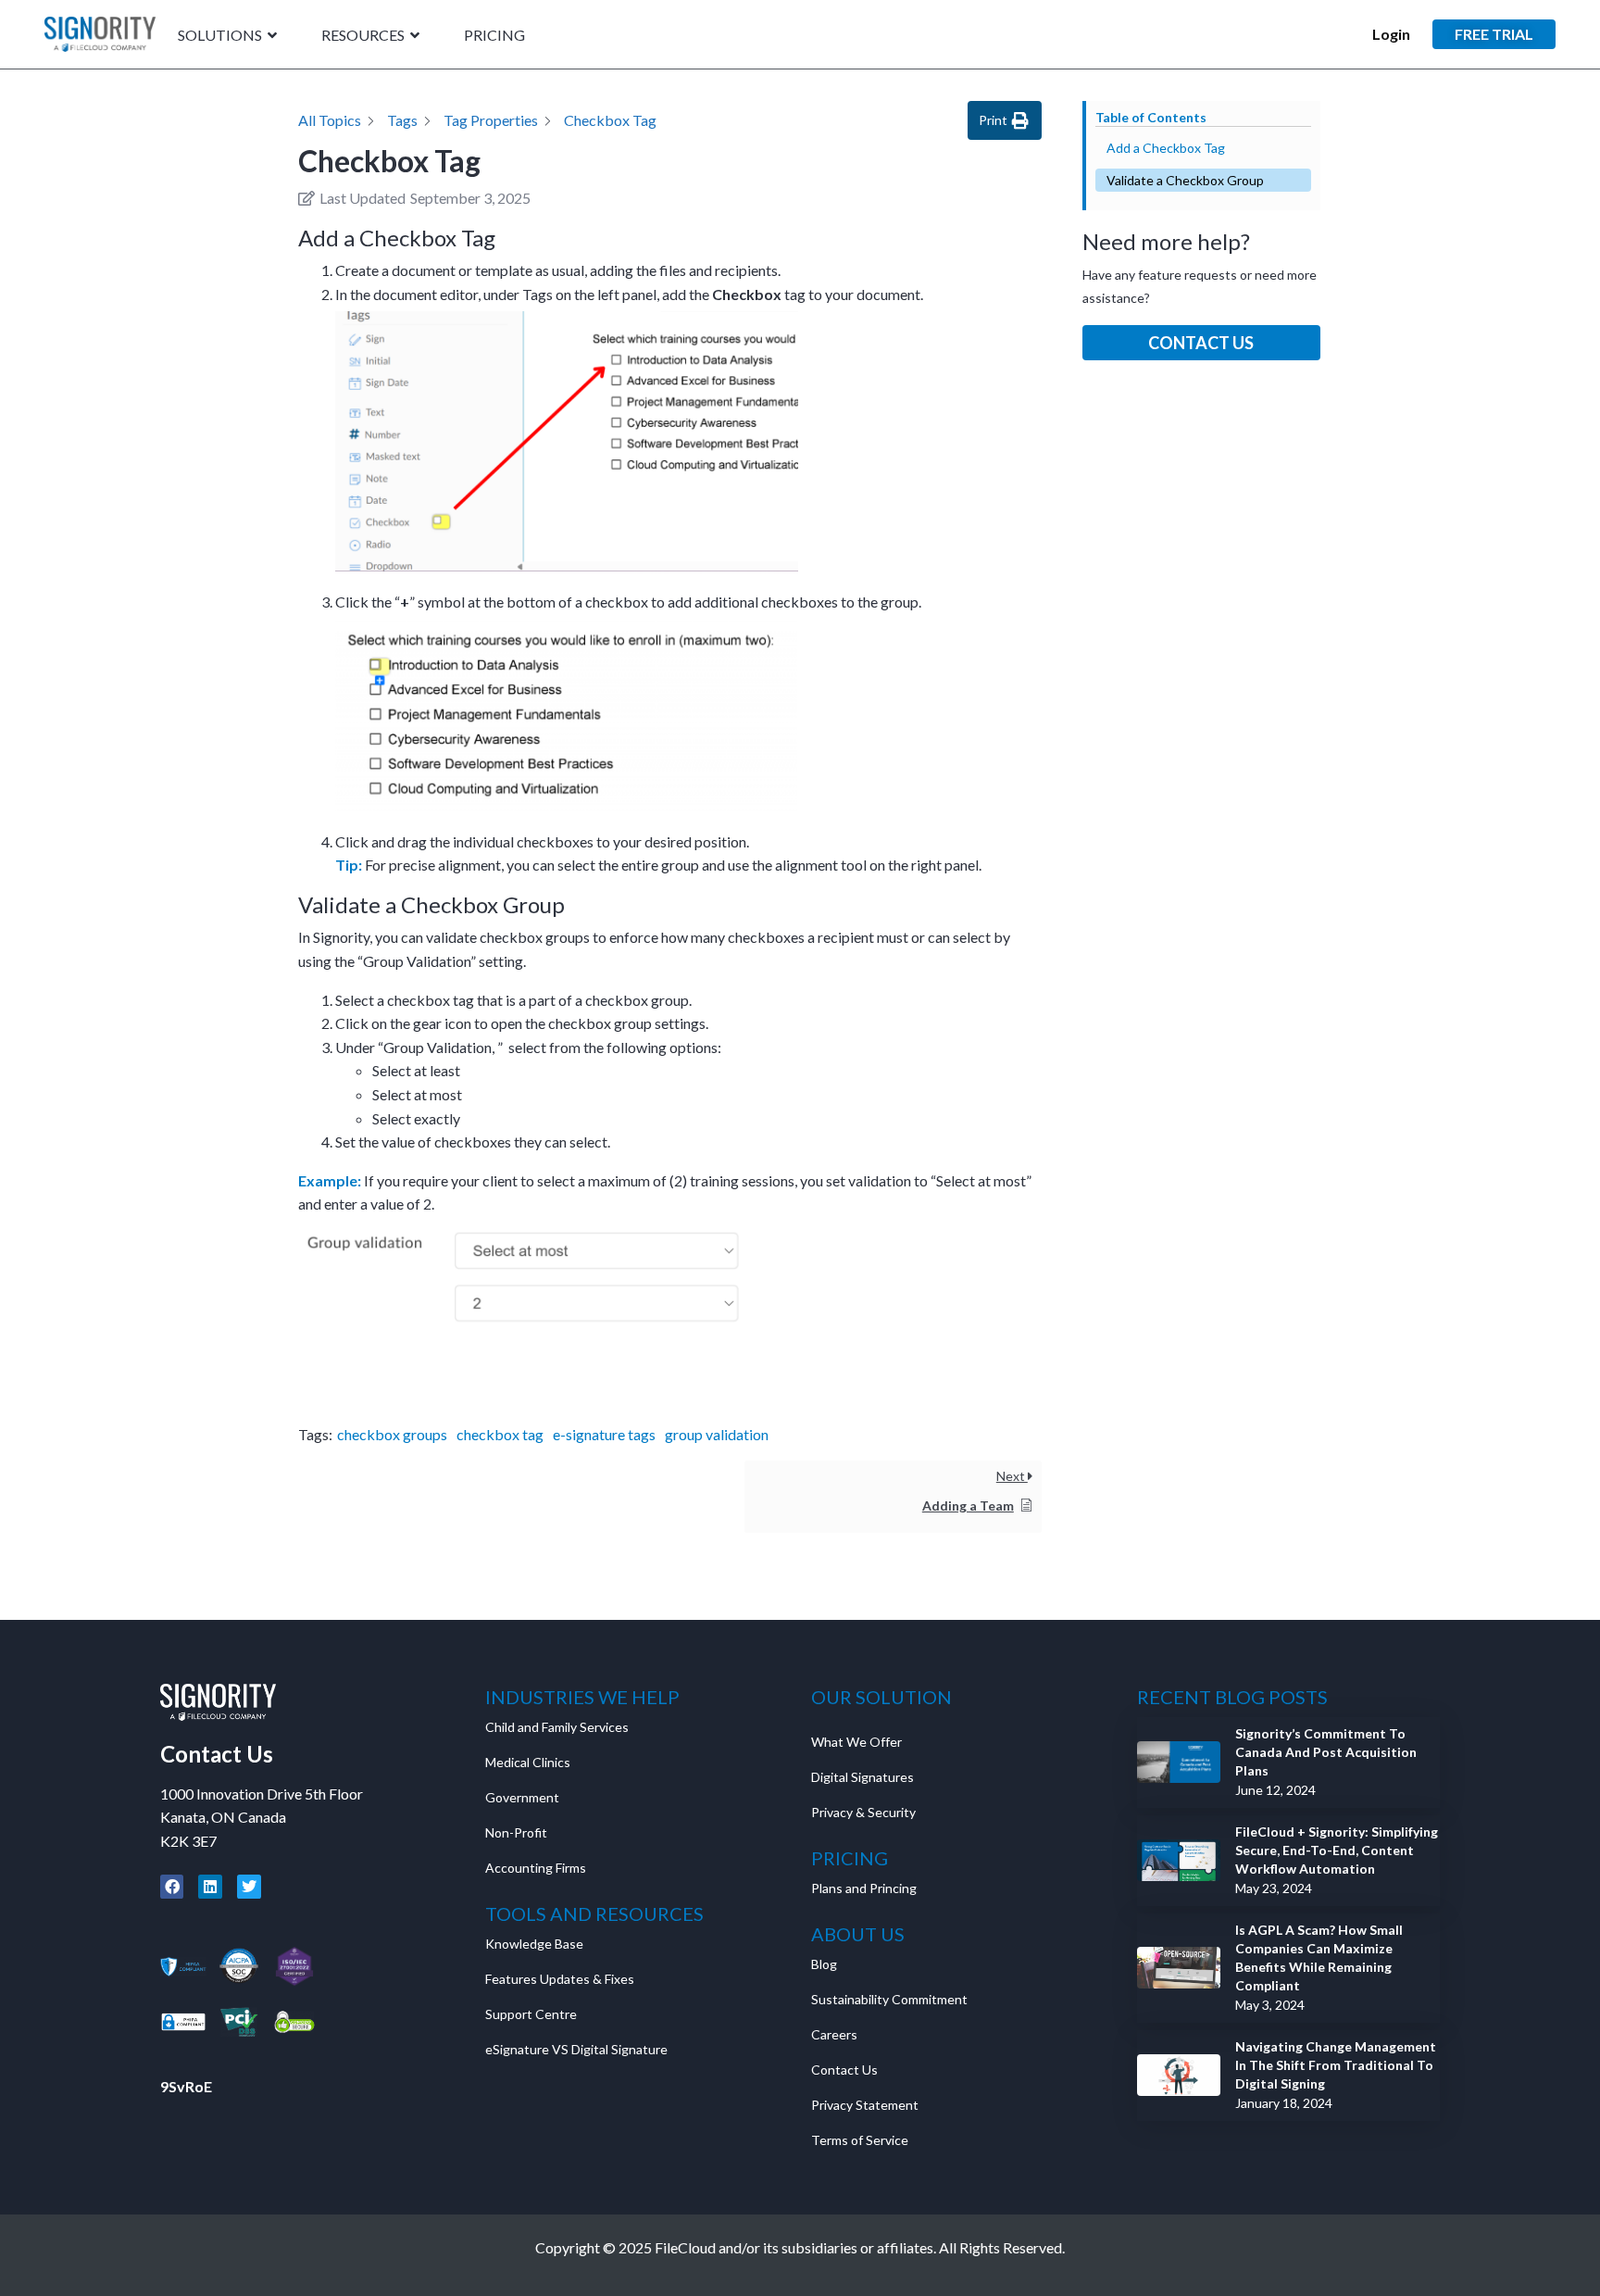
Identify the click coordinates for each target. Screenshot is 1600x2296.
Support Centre (531, 2014)
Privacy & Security (863, 1812)
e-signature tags (604, 1434)
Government (522, 1797)
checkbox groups (392, 1434)
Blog (824, 1964)
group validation (717, 1434)
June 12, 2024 (1275, 1790)
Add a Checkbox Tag (1166, 148)
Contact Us (1201, 343)
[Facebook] (172, 1887)
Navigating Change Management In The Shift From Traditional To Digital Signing (1336, 2065)
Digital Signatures (862, 1777)
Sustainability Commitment (889, 1999)
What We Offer (856, 1742)
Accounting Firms (536, 1868)
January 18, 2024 (1284, 2103)
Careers (834, 2034)
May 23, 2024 (1274, 1888)
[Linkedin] (210, 1887)
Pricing (494, 36)
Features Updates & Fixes (560, 1979)
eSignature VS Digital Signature (576, 2049)
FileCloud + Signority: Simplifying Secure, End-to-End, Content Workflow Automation (1337, 1850)
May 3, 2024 (1270, 2005)
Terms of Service (860, 2140)
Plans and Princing (864, 1888)
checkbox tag (500, 1434)
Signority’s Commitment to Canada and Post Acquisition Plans (1326, 1752)
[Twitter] (249, 1887)
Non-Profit (516, 1832)
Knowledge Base (534, 1944)
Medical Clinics (528, 1762)
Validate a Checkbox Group (1185, 180)
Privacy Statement (866, 2105)
